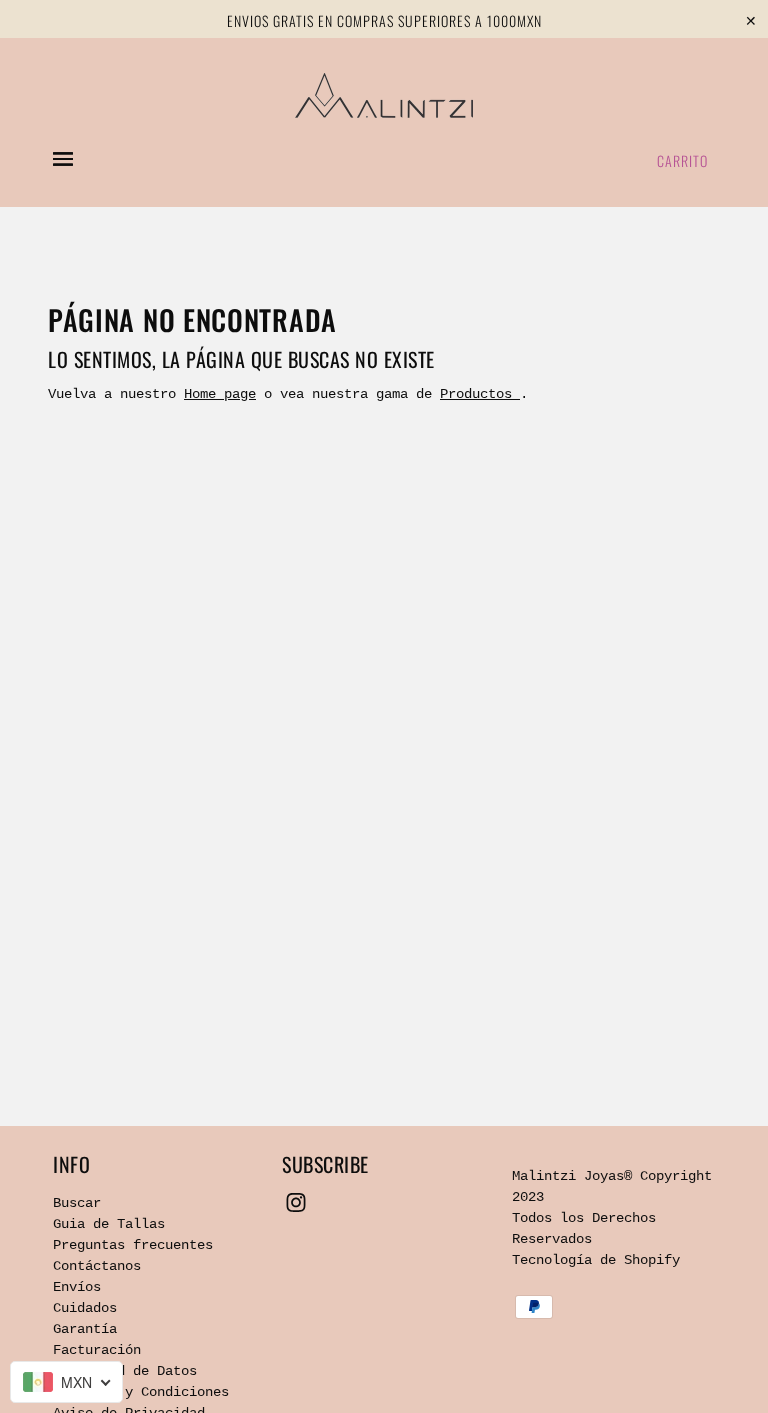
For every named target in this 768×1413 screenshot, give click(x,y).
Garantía (85, 1329)
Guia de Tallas (109, 1224)
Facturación (97, 1350)
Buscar (77, 1203)
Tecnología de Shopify (596, 1260)
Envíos (77, 1287)
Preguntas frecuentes (133, 1245)
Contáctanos (97, 1266)
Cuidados (85, 1308)
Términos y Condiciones (141, 1392)
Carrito (682, 160)
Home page (220, 394)
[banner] (384, 95)
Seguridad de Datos (125, 1371)
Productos (480, 394)
